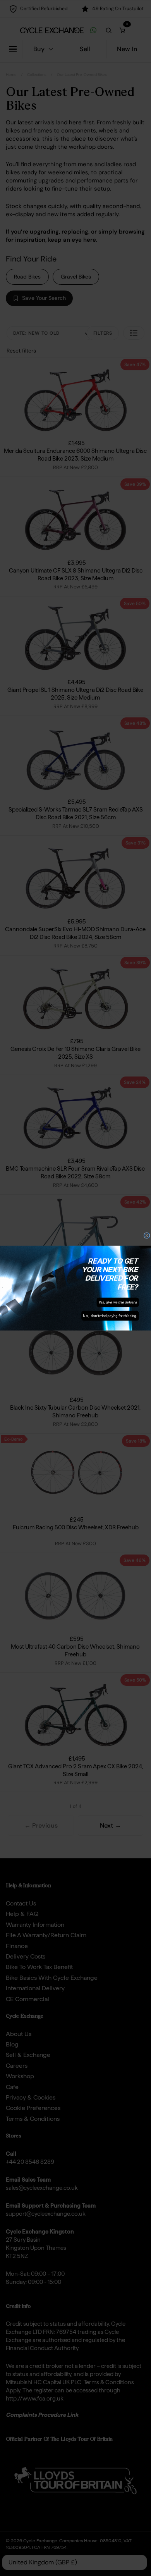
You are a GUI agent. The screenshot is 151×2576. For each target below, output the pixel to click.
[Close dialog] (147, 1236)
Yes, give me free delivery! (118, 1302)
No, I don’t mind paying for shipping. (110, 1316)
